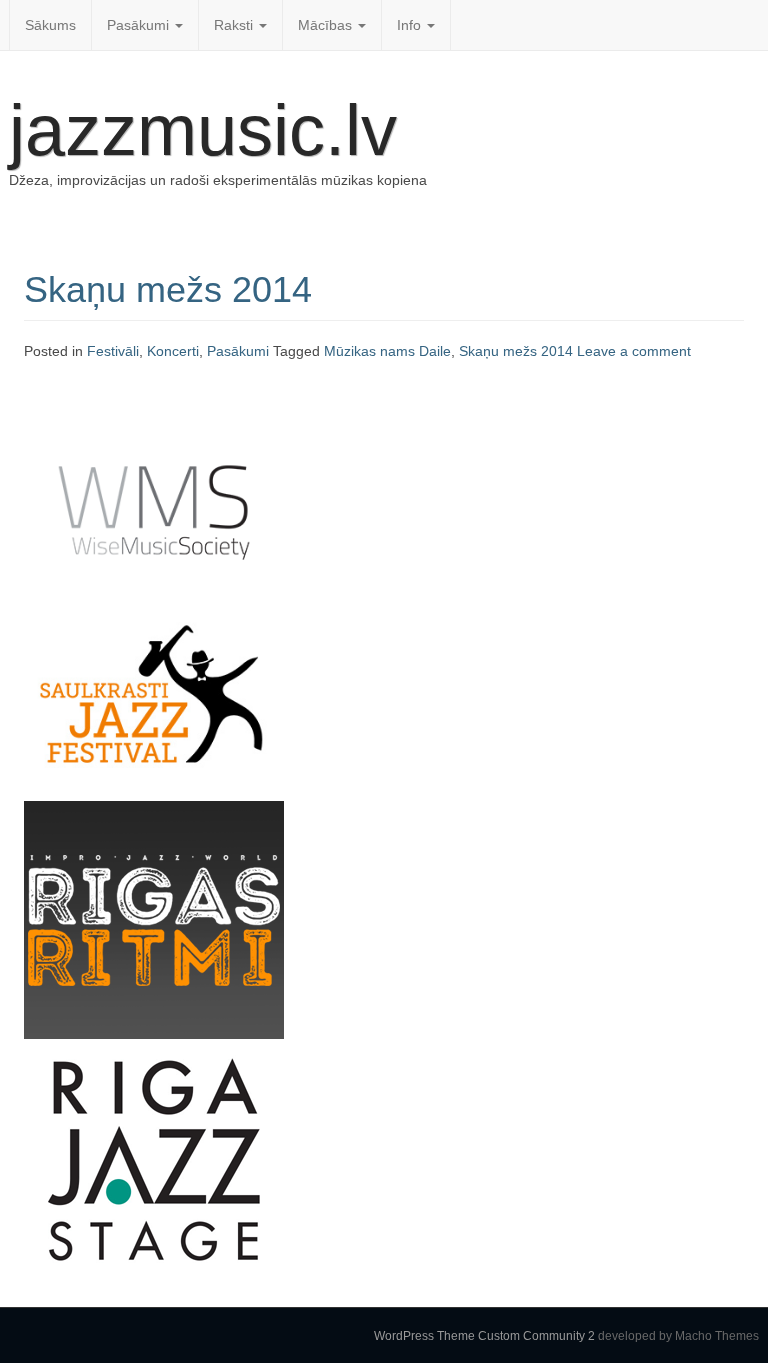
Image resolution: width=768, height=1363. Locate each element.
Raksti (235, 25)
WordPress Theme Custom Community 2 (484, 1336)
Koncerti (173, 351)
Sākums (50, 25)
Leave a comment (634, 351)
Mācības (327, 25)
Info (411, 25)
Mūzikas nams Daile (387, 351)
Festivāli (113, 351)
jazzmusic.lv (203, 130)
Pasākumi (140, 25)
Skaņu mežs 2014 (168, 289)
